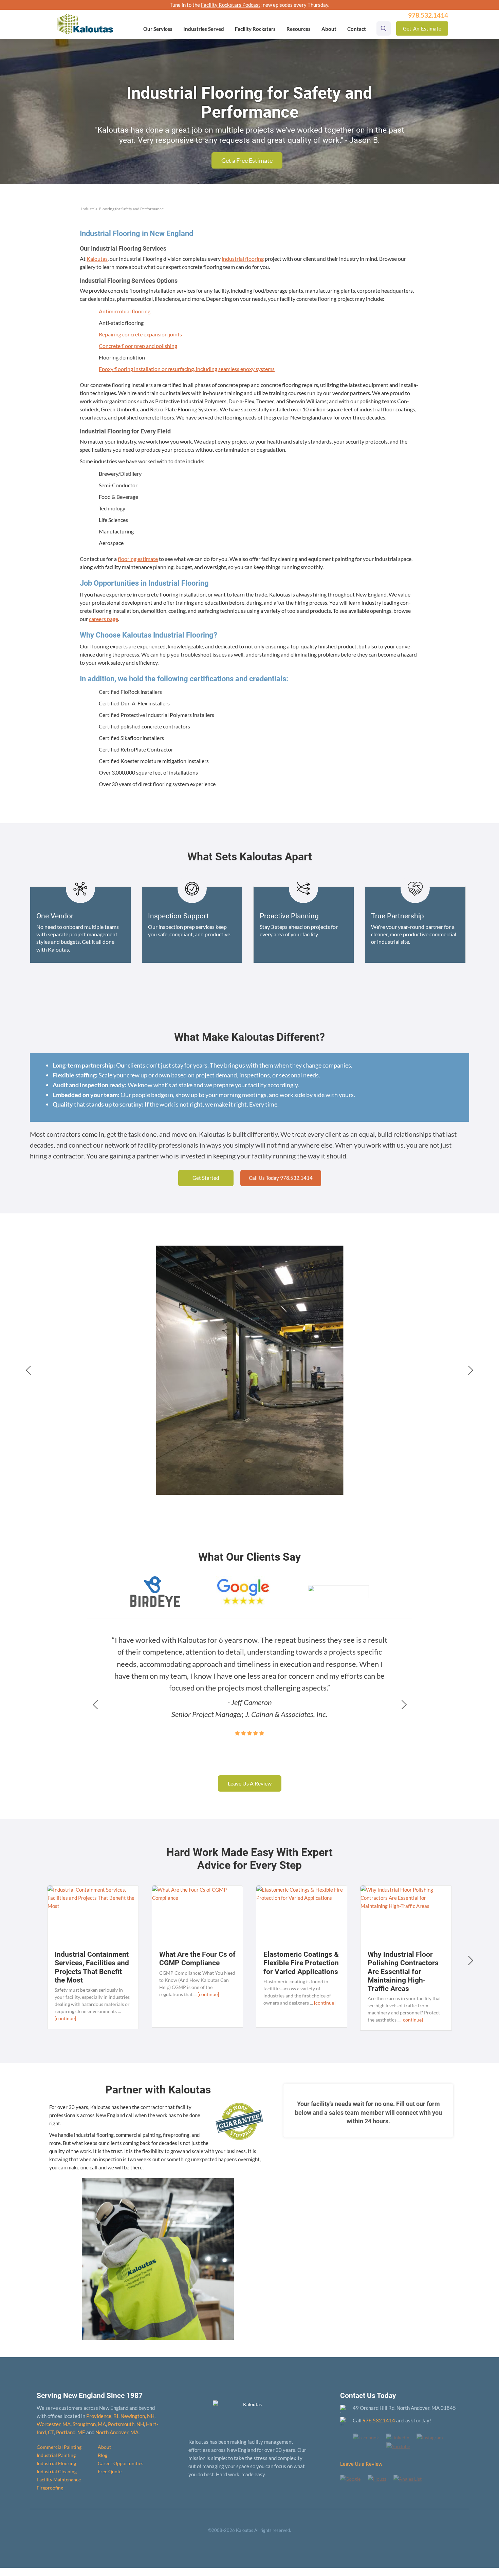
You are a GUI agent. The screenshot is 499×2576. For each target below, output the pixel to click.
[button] (158, 29)
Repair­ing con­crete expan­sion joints (140, 334)
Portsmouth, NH (126, 2424)
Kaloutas (97, 259)
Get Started (206, 1178)
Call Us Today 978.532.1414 (281, 1178)
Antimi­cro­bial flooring (125, 311)
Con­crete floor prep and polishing (138, 346)
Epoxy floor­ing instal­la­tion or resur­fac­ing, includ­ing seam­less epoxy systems (187, 369)
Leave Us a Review (361, 2464)
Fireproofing (50, 2488)
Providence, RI (102, 2416)
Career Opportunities (121, 2463)
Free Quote (110, 2471)
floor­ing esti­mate (138, 559)
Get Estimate (422, 28)
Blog (103, 2455)
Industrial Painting (56, 2455)
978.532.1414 (379, 2420)
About (104, 2447)
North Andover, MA (117, 2432)
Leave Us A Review (250, 1783)
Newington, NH (137, 2416)
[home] (85, 19)
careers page (104, 619)
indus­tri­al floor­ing (243, 259)
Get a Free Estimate (247, 160)
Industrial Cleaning (57, 2471)
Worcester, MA (54, 2424)
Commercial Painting (59, 2447)
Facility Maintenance (59, 2480)
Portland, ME (71, 2432)
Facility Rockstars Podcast (231, 5)
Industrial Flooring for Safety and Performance (122, 209)
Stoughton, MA (89, 2424)
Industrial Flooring (56, 2463)
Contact (357, 29)
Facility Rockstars (255, 29)
